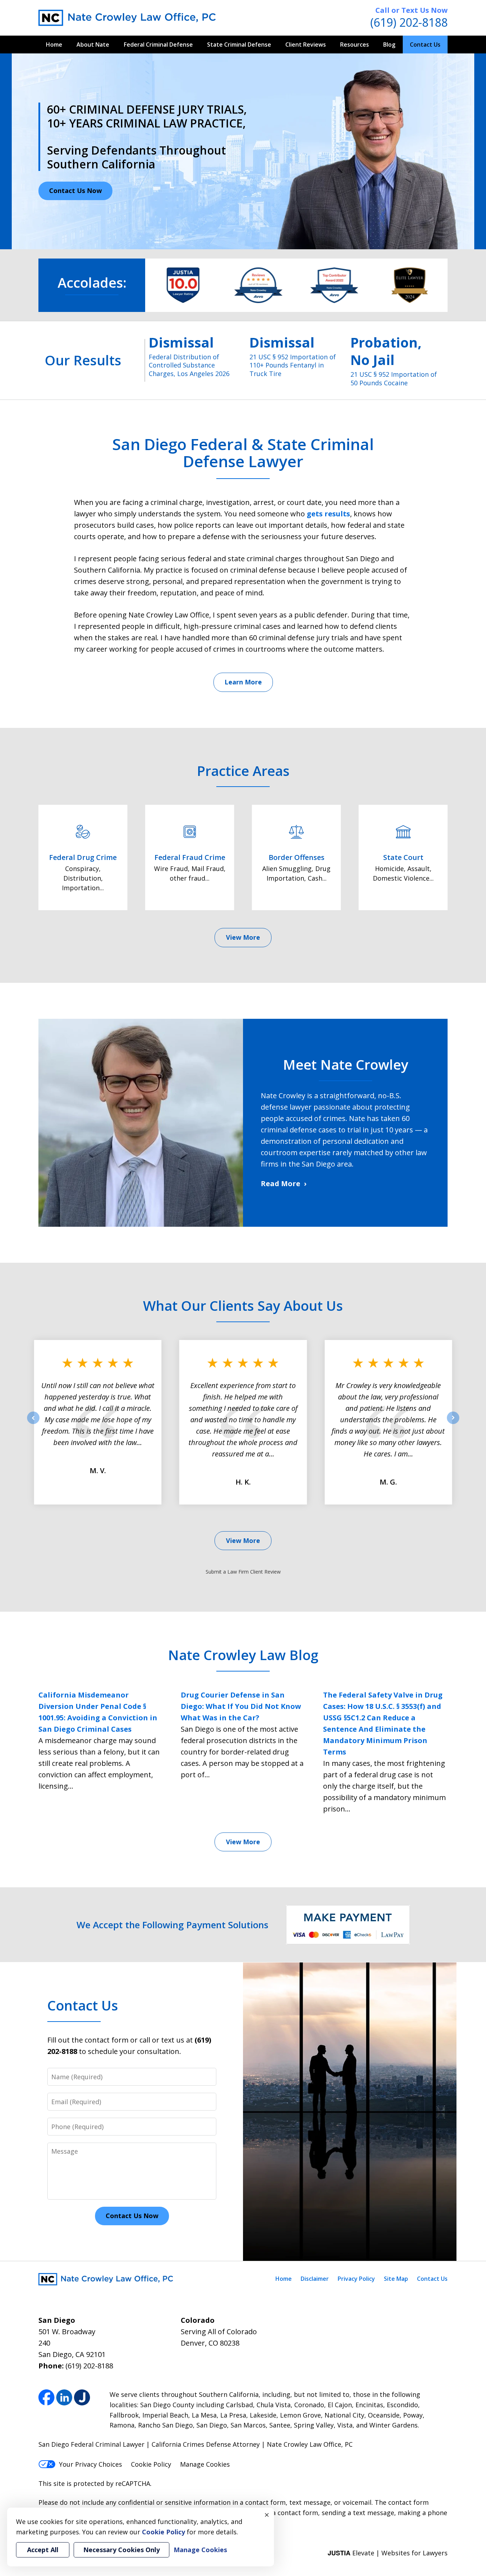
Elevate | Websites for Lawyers (388, 2553)
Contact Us (425, 45)
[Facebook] (46, 2397)
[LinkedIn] (64, 2397)
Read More (281, 1183)
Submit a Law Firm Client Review (243, 1572)
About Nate (93, 45)
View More (243, 937)
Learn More (243, 682)
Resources (355, 45)
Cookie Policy (151, 2464)
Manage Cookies (205, 2464)
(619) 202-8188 (409, 22)
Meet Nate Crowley (345, 1064)
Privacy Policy (356, 2279)
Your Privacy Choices (91, 2464)
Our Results (83, 360)
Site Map (396, 2279)
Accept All (43, 2550)
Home (54, 45)
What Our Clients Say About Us (243, 1305)
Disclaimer (315, 2279)
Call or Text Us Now (411, 10)
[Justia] (82, 2397)
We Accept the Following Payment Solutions (172, 1925)
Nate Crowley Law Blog (243, 1655)
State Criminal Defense (239, 45)
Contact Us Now (75, 191)
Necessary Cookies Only (121, 2550)
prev (33, 1424)
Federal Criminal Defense (158, 45)
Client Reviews (306, 45)
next (453, 1424)
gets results (328, 514)
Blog (389, 45)
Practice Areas (243, 771)
